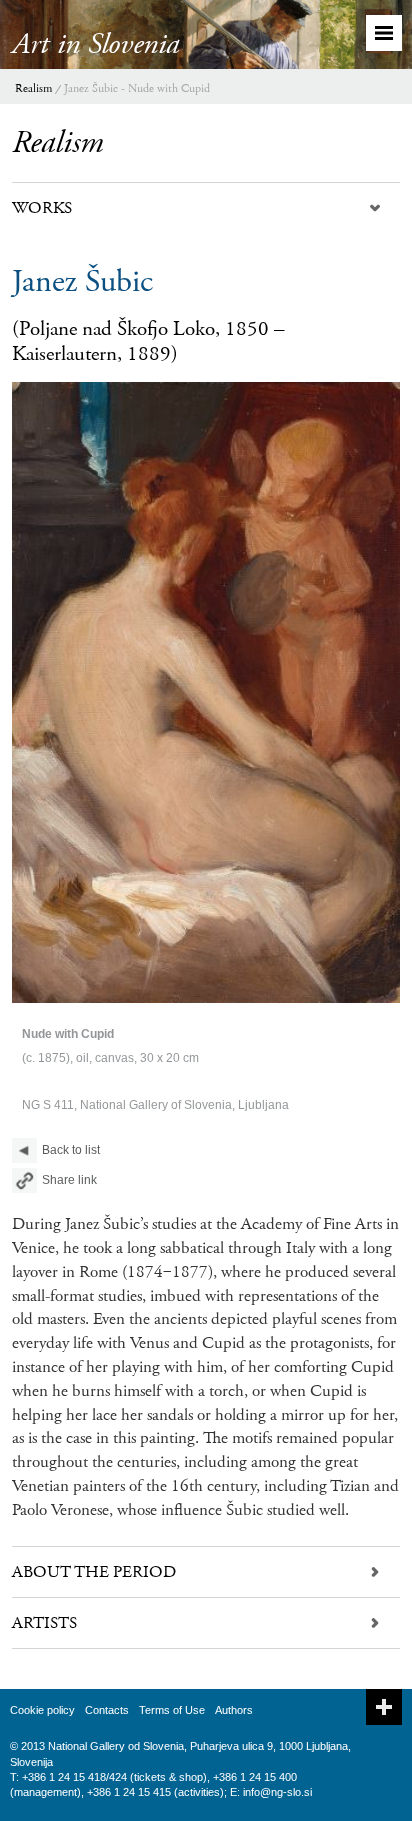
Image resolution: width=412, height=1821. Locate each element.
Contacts (107, 1710)
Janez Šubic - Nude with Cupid (137, 88)
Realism (33, 88)
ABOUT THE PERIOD (94, 1572)
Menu (384, 33)
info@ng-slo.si (277, 1792)
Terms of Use (172, 1710)
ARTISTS (44, 1623)
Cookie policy (42, 1710)
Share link (69, 1180)
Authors (234, 1710)
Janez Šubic (82, 282)
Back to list (71, 1150)
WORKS (42, 208)
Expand (384, 1707)
